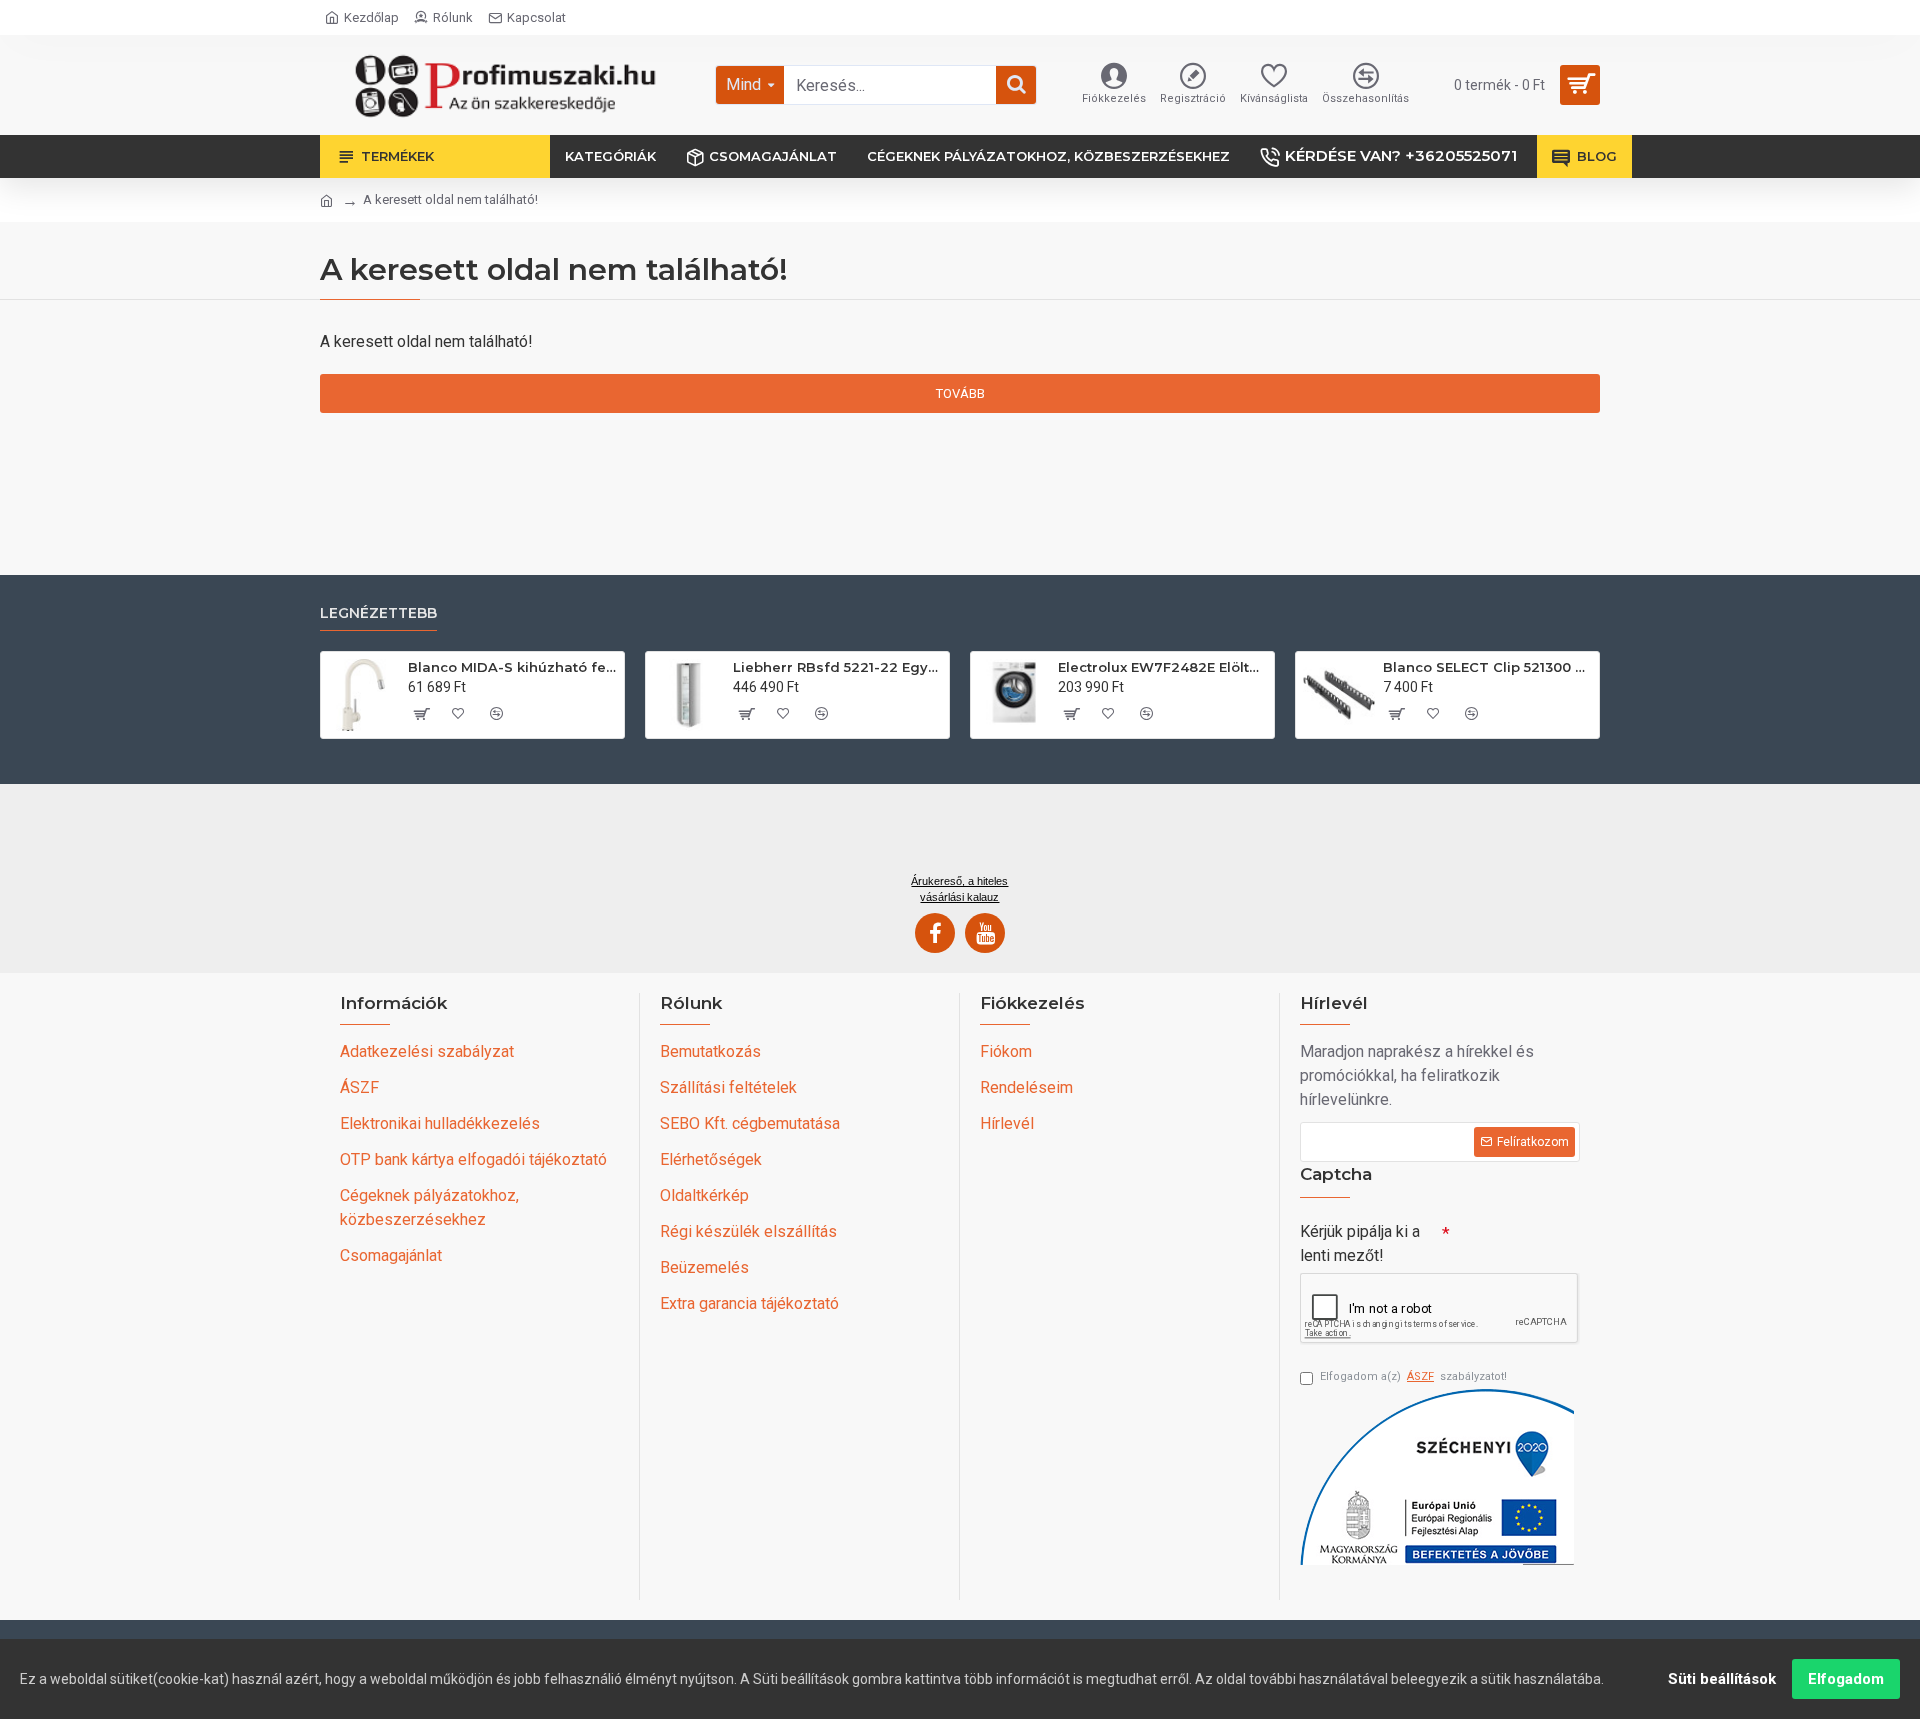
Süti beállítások (1722, 1679)
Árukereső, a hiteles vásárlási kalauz (959, 889)
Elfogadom (1846, 1679)
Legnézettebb (378, 613)
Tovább (960, 393)
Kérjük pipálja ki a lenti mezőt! (1360, 1243)
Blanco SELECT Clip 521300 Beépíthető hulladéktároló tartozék (1487, 667)
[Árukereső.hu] (960, 836)
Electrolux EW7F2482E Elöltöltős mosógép (1162, 667)
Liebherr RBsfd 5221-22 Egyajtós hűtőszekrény (837, 667)
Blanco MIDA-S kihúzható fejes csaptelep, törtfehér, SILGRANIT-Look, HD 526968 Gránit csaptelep (512, 667)
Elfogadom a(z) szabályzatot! (1413, 1376)
